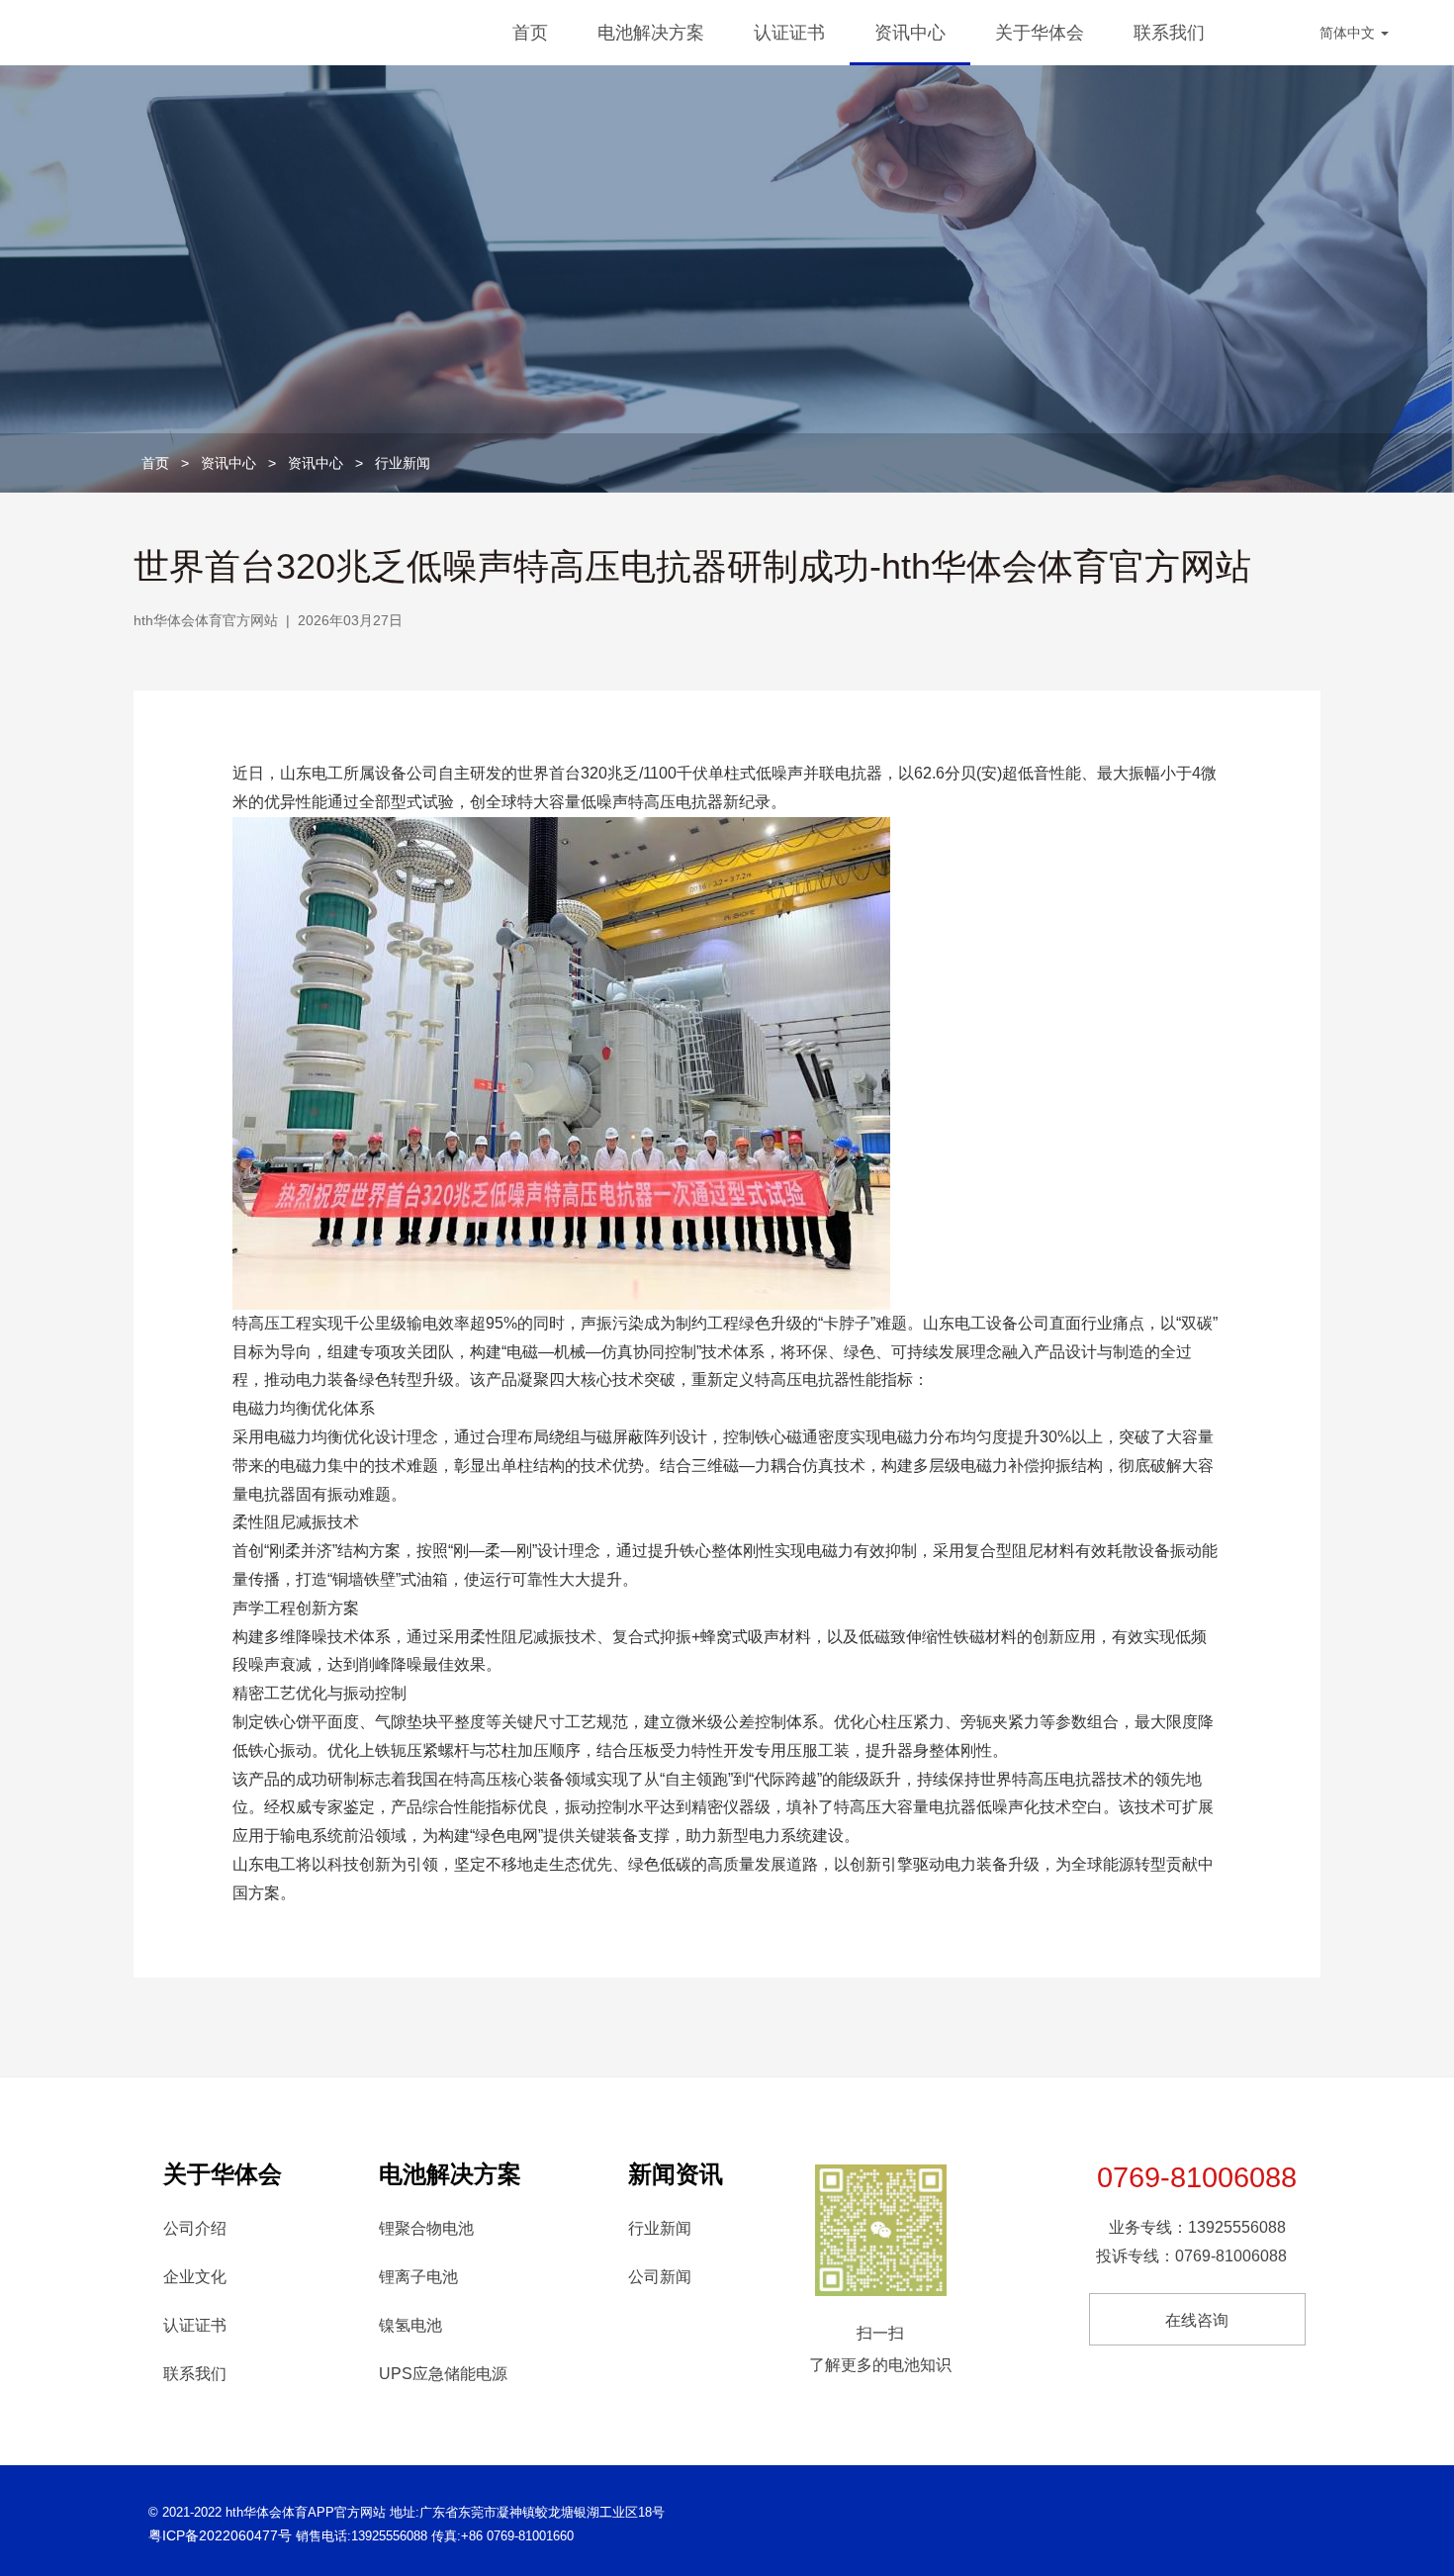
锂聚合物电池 (426, 2228)
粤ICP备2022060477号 (220, 2535)
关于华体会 (1040, 33)
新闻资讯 (676, 2174)
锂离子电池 (418, 2277)
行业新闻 (403, 463)
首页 (530, 33)
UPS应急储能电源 (443, 2374)
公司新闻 (660, 2277)
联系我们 (1169, 33)
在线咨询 (1197, 2320)
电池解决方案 (651, 33)
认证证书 (789, 33)
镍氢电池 (410, 2325)
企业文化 (195, 2277)
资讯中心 (910, 33)
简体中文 (1349, 33)
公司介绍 (195, 2228)
